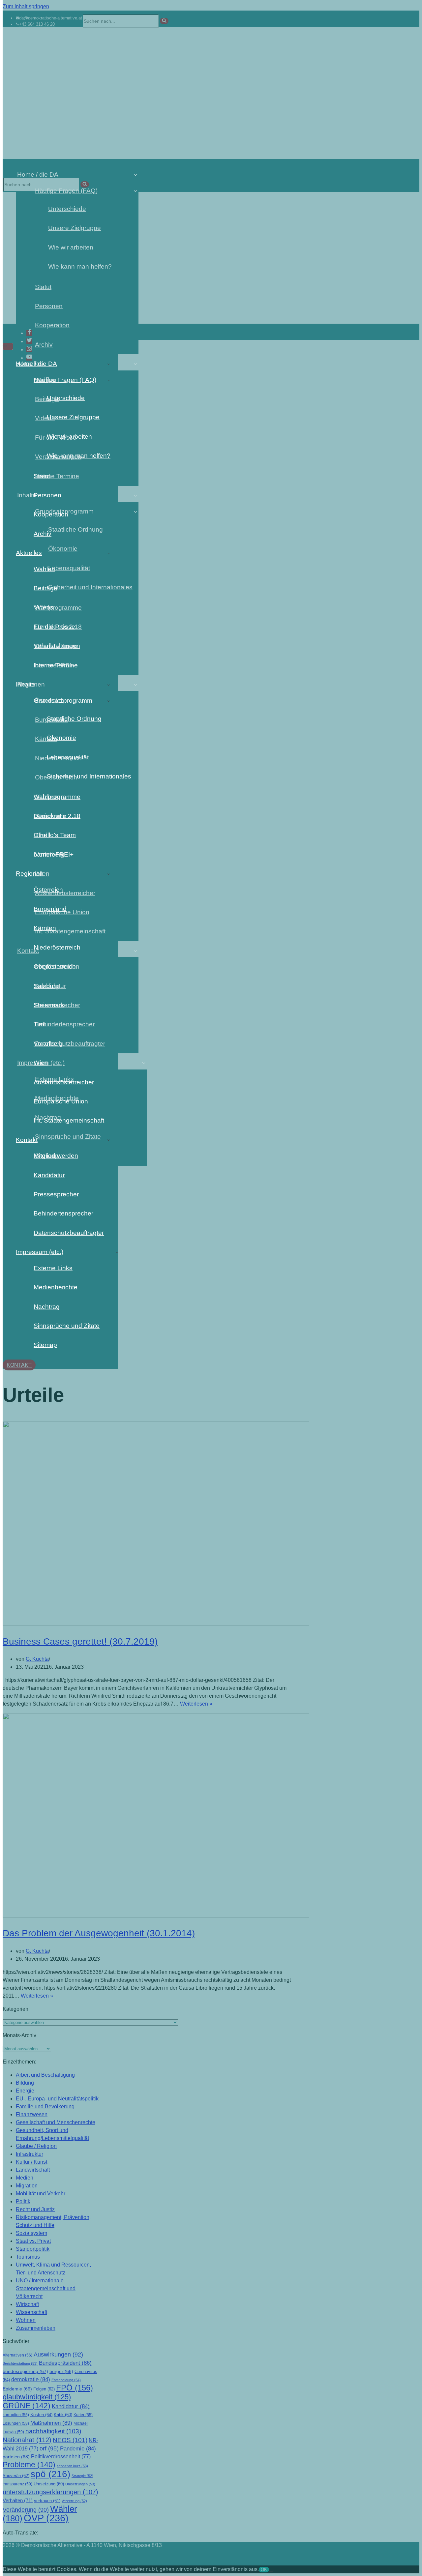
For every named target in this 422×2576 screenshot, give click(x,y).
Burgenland (50, 909)
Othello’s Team (55, 835)
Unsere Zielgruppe (73, 417)
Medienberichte (56, 1287)
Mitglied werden (56, 1156)
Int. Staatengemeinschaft (69, 1120)
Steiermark (49, 1005)
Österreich (48, 890)
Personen (47, 495)
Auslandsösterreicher (64, 1082)
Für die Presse (54, 627)
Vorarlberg (48, 1044)
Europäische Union (61, 1101)
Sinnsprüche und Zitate (67, 1326)
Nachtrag (47, 1307)
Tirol (40, 1024)
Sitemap (45, 1345)
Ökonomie (61, 738)
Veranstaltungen (57, 646)
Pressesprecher (56, 1194)
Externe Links (53, 1268)
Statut (42, 476)
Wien (41, 1063)
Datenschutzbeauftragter (69, 1233)
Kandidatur (49, 1175)
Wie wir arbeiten (69, 437)
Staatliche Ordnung (74, 719)
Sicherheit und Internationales (83, 776)
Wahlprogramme (57, 797)
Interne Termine (56, 665)
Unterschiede (66, 398)
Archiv (43, 534)
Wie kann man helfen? (79, 456)
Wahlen (44, 569)
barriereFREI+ (54, 854)
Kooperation (51, 514)
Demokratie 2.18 (57, 816)
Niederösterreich (57, 947)
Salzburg (46, 986)
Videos (44, 607)
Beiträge (45, 588)
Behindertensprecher (63, 1213)
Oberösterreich (55, 966)
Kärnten (45, 928)
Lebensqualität (68, 757)
